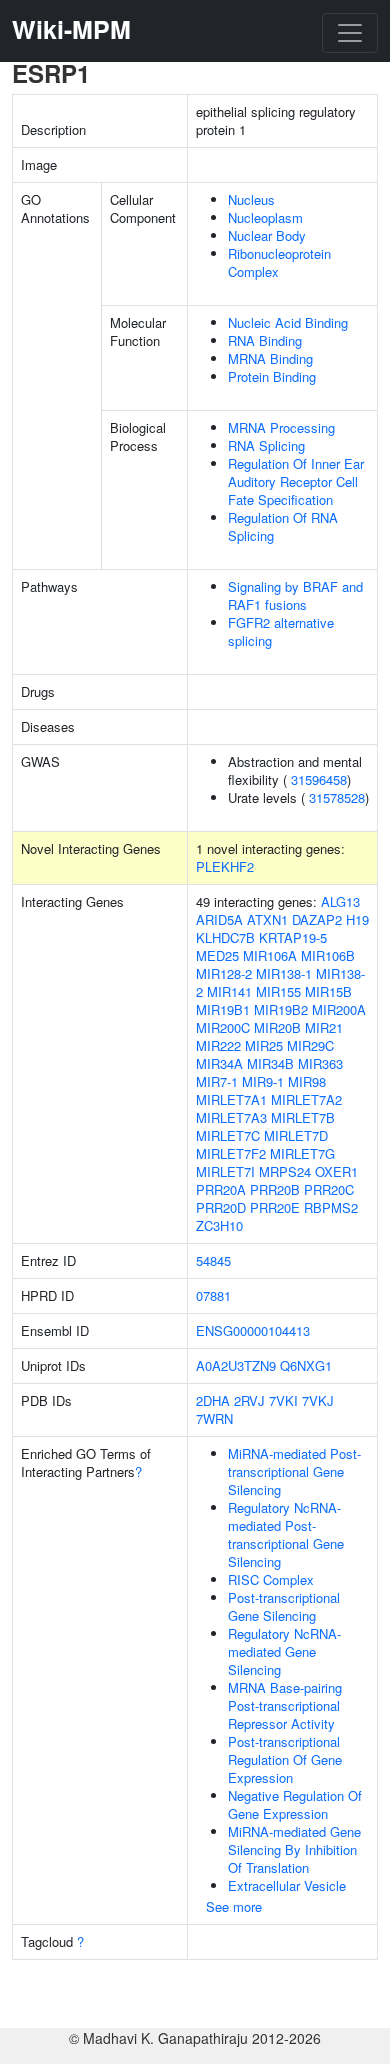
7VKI (283, 1400)
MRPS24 (285, 1171)
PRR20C (329, 1189)
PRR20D (221, 1207)
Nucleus (251, 199)
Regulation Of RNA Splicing (283, 526)
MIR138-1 (284, 973)
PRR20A (221, 1189)
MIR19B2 (281, 1009)
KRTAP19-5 (293, 937)
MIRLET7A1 (231, 1099)
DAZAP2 (317, 919)
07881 (213, 1295)
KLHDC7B (225, 937)
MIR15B (328, 991)
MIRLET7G (302, 1153)
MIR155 (278, 991)
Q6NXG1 (306, 1365)
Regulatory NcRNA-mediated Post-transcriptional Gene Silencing (286, 1534)
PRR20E (275, 1207)
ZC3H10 (219, 1225)
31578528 (337, 797)
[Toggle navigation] (350, 33)
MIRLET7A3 (231, 1117)
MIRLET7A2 (306, 1099)
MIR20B (277, 1027)
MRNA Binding (270, 358)
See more (234, 1906)
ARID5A (219, 919)
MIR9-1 (263, 1081)
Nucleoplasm (265, 217)
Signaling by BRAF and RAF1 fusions (295, 595)
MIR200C (223, 1027)
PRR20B (275, 1189)
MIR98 (307, 1081)
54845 (213, 1260)
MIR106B (328, 955)
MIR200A (339, 1009)
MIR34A (219, 1063)
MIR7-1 (217, 1081)
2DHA (213, 1400)
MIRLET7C (228, 1135)
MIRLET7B (303, 1117)
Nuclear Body (267, 235)
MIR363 (320, 1063)
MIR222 (218, 1045)
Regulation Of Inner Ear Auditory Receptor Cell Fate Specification (296, 481)
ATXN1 (267, 919)
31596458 (319, 779)
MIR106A (270, 955)
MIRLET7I (225, 1171)
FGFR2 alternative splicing (281, 631)
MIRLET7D (296, 1135)
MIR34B (270, 1063)
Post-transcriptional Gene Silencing (284, 1606)
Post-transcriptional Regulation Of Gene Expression (285, 1759)
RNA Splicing (266, 445)
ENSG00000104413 (253, 1330)
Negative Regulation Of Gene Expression (295, 1804)
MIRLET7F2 (231, 1153)
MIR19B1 (223, 1009)
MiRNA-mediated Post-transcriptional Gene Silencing (294, 1471)
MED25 (217, 955)
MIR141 (229, 991)
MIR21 (324, 1027)
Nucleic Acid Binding (288, 322)
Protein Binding (272, 376)
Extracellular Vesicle (287, 1885)
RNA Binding (265, 340)
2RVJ (249, 1400)
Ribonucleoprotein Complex (279, 262)
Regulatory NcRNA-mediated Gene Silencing (284, 1651)
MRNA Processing (281, 427)
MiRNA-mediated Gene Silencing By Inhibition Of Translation (294, 1849)
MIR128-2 (224, 973)
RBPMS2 (331, 1207)
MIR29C (310, 1045)
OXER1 (336, 1171)
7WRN (214, 1418)
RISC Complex (271, 1579)
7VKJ (318, 1400)
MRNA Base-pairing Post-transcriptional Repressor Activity (285, 1705)
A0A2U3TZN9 (236, 1365)
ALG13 (340, 901)
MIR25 (264, 1045)
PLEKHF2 (225, 866)
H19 (357, 919)
